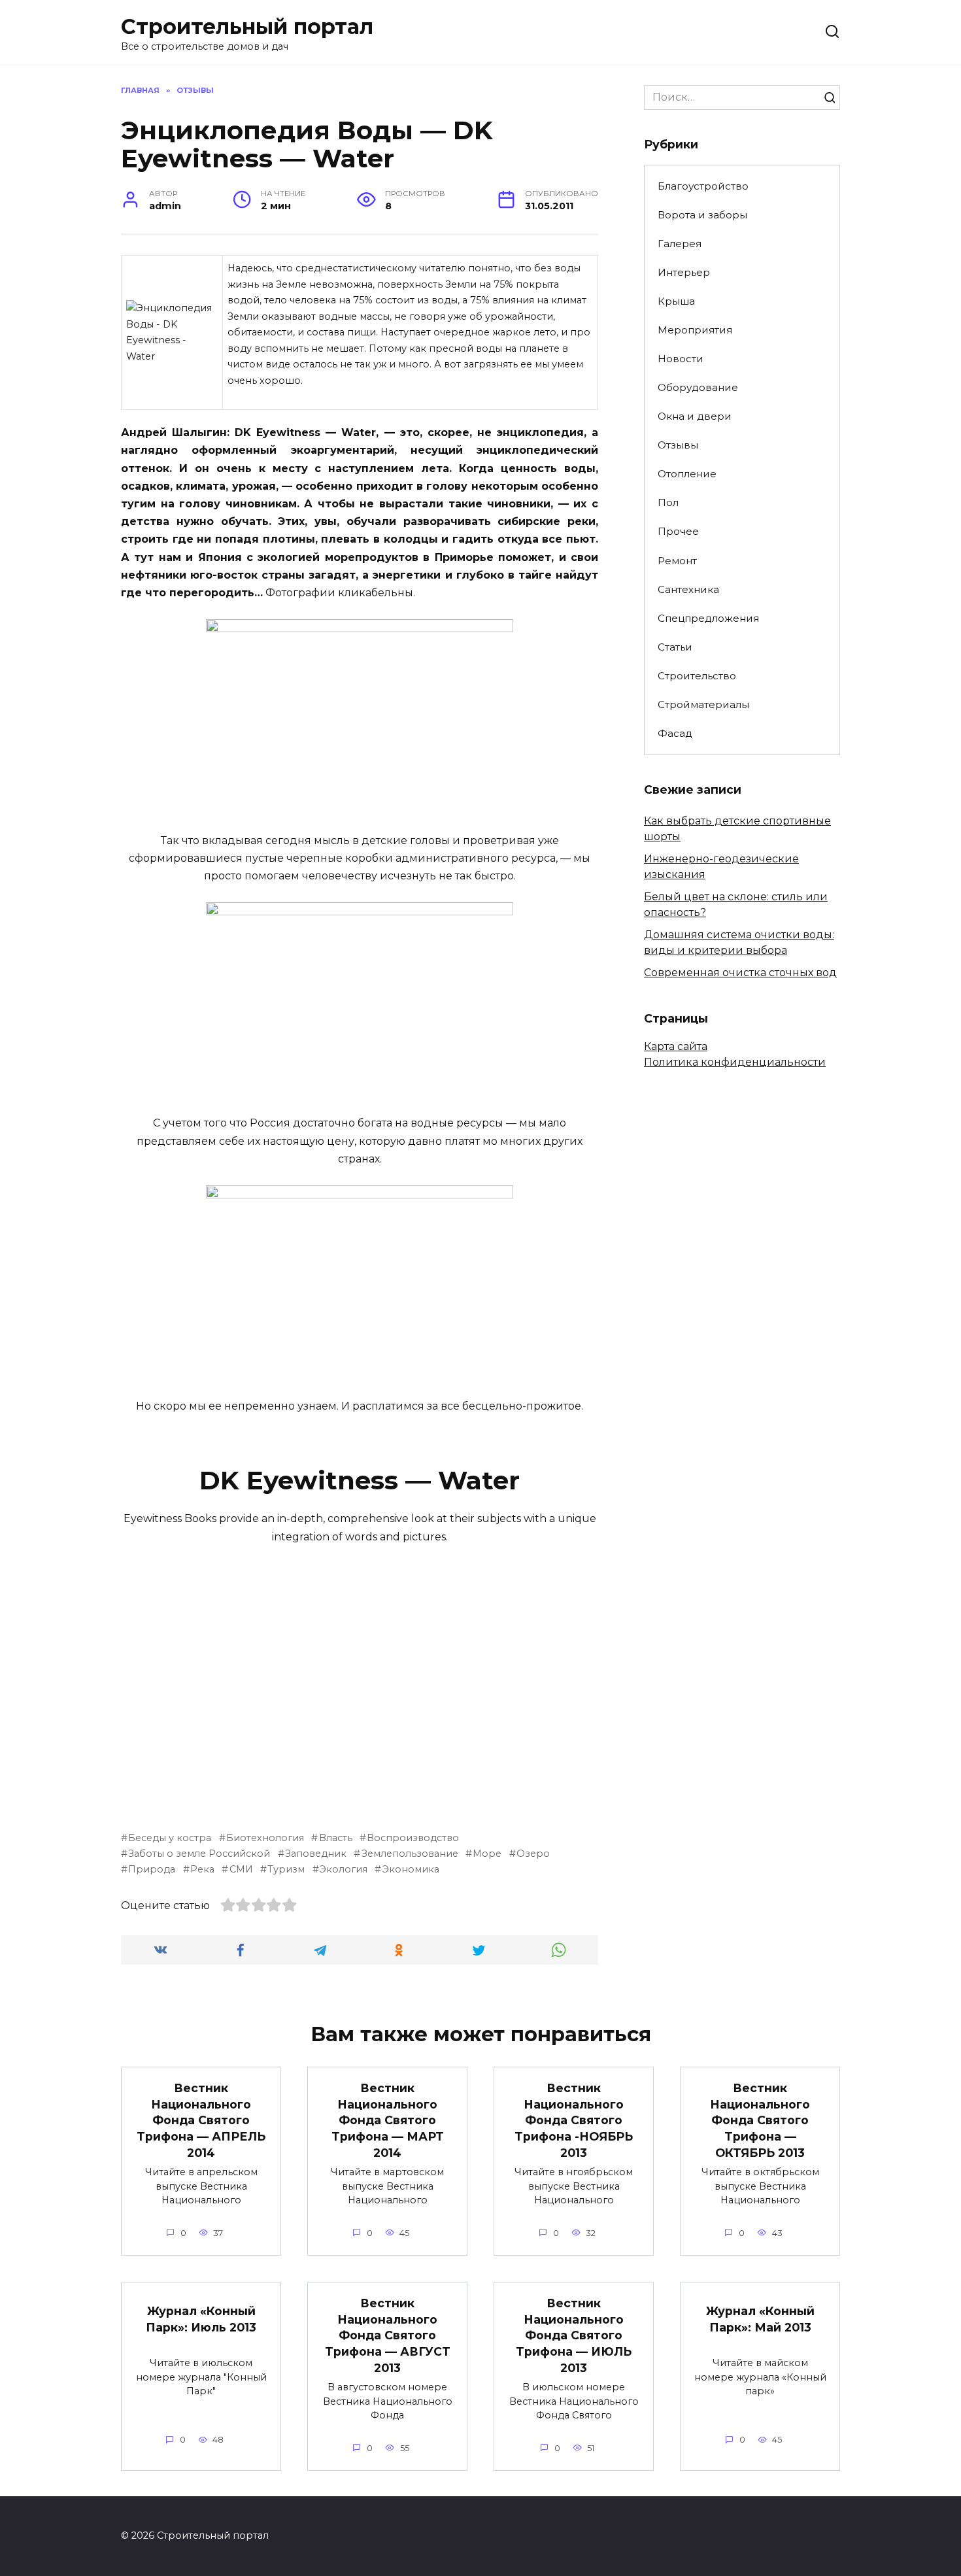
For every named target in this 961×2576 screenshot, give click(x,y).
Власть (335, 1838)
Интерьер (684, 272)
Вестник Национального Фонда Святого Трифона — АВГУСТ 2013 (388, 2335)
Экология (344, 1869)
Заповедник (316, 1854)
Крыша (676, 301)
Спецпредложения (708, 618)
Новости (681, 359)
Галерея (680, 244)
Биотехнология (265, 1838)
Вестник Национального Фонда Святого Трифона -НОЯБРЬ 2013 (574, 2120)
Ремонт (677, 561)
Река (202, 1869)
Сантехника (688, 589)
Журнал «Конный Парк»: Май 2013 (760, 2319)
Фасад (675, 733)
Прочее (678, 531)
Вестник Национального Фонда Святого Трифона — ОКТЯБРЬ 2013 (760, 2120)
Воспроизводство (413, 1838)
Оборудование (698, 387)
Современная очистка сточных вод (740, 973)
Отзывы (678, 445)
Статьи (675, 647)
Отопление (687, 474)
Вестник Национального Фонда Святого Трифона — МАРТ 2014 (388, 2120)
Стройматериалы (703, 704)
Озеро (533, 1854)
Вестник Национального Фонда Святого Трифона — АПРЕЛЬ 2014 (201, 2120)
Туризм (286, 1869)
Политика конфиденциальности (735, 1062)
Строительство (697, 676)
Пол (668, 502)
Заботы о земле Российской (199, 1854)
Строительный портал (247, 26)
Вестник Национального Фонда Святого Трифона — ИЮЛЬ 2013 (574, 2335)
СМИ (241, 1869)
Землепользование (410, 1854)
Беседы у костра (170, 1838)
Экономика (411, 1869)
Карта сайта (676, 1046)
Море (487, 1854)
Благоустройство (703, 186)
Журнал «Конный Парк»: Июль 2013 (201, 2319)
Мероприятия (695, 330)
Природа (152, 1869)
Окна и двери (695, 416)
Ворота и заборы (702, 215)
